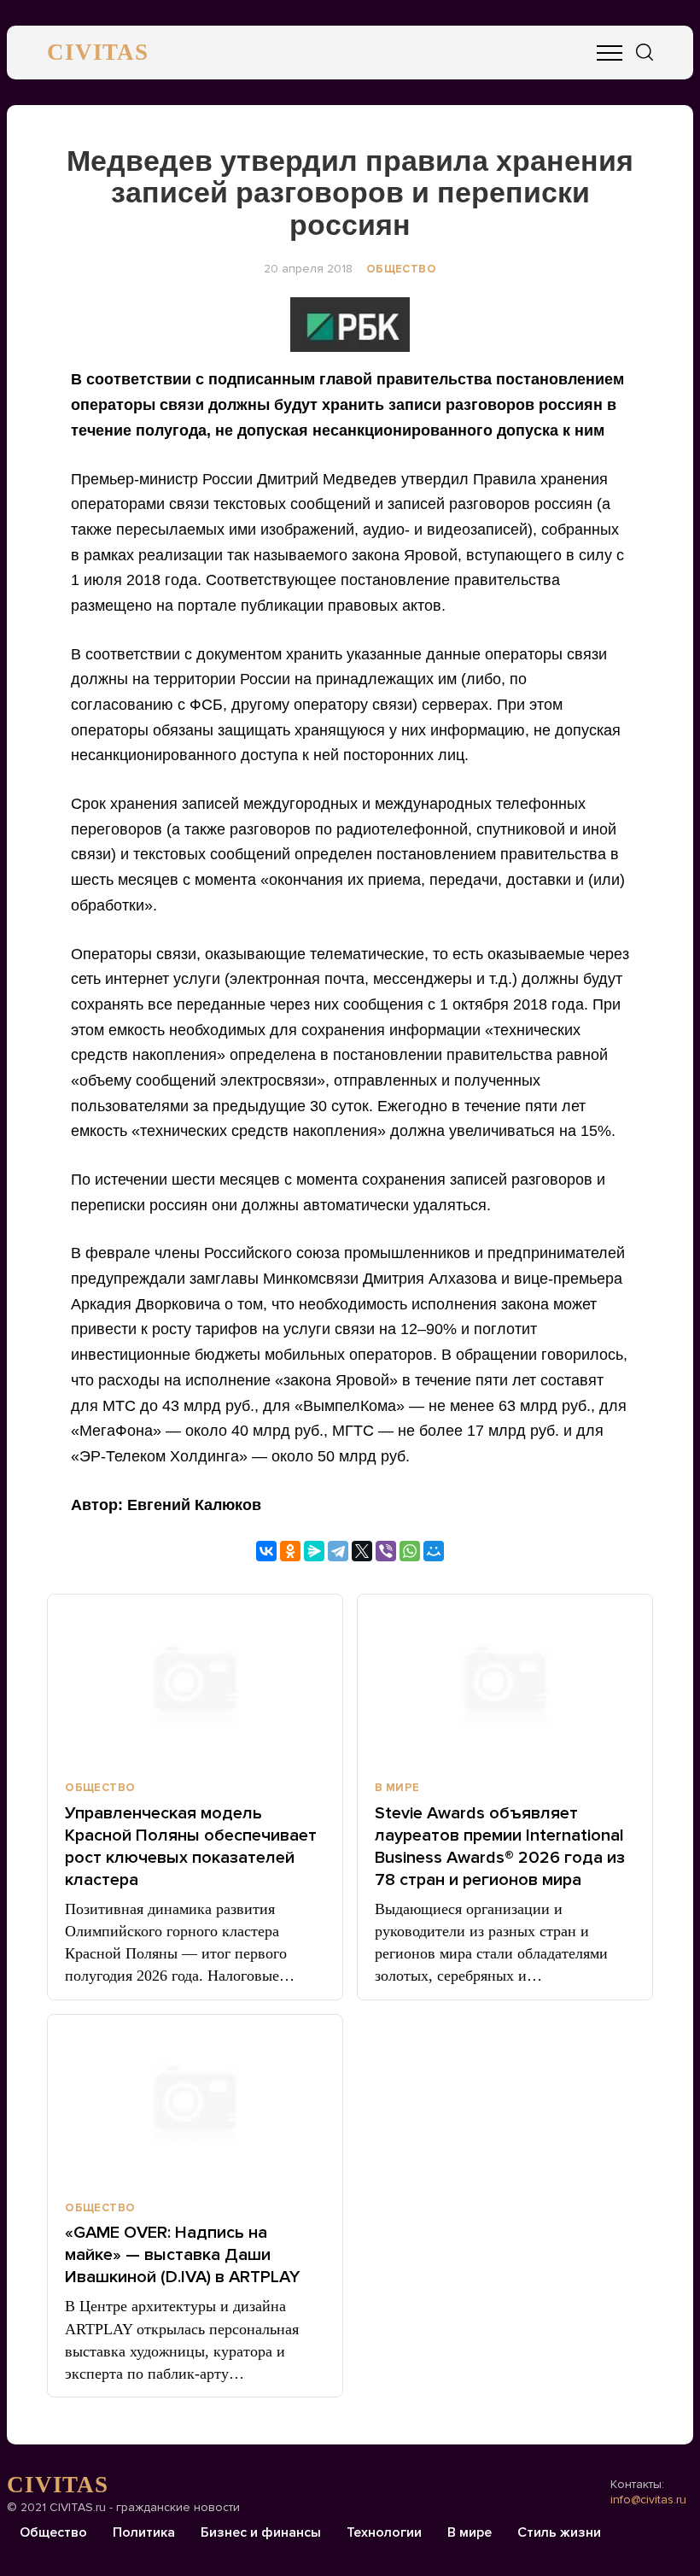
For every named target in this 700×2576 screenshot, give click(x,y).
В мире (397, 1788)
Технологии (384, 2532)
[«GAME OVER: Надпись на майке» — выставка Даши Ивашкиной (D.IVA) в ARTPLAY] (195, 2100)
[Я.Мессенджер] (314, 1551)
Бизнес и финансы (261, 2532)
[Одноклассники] (290, 1551)
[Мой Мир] (434, 1551)
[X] (362, 1551)
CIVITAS (98, 52)
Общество (401, 269)
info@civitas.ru (648, 2500)
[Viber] (386, 1551)
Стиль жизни (559, 2532)
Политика (144, 2532)
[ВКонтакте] (266, 1551)
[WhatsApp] (410, 1551)
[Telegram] (338, 1551)
